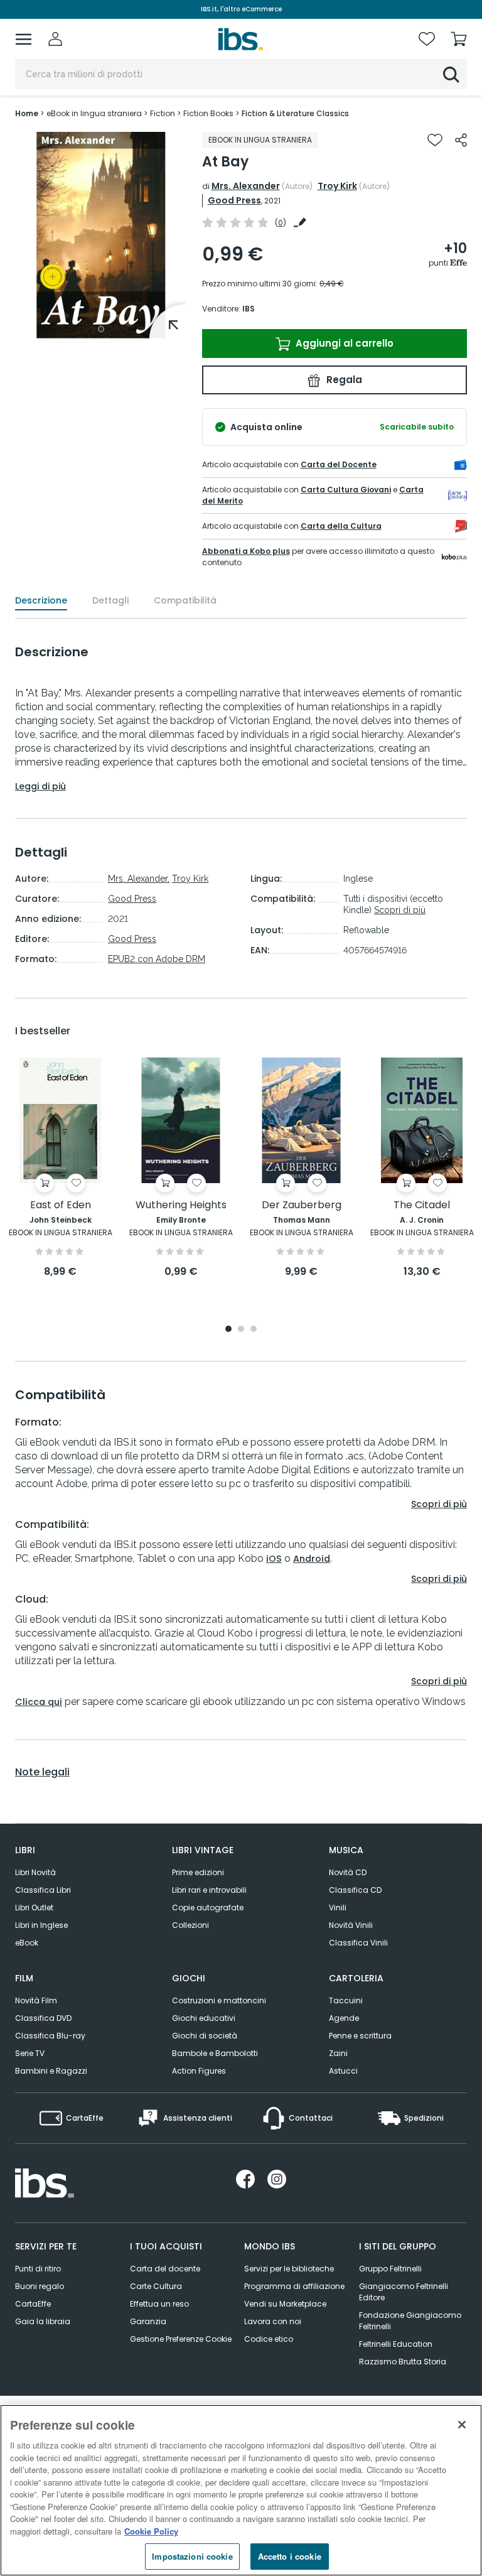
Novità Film (36, 2000)
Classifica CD (355, 1890)
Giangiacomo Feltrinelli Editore (404, 2292)
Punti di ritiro (38, 2269)
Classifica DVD (43, 2018)
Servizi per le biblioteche (289, 2269)
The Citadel (422, 1205)
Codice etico (269, 2339)
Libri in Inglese (41, 1925)
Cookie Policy (151, 2531)
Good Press (234, 200)
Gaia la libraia (43, 2321)
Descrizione (41, 600)
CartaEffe (33, 2304)
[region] (241, 2490)
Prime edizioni (198, 1872)
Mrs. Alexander (246, 186)
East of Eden (61, 1205)
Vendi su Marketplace (285, 2304)
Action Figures (199, 2071)
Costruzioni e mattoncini (219, 2000)
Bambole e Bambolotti (215, 2053)
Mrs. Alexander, (139, 879)
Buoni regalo (40, 2286)
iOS (274, 1559)
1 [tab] (101, 329)
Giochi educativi (204, 2018)
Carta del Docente (339, 464)
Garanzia (148, 2321)
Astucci (343, 2071)
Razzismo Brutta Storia (403, 2362)
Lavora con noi (273, 2321)
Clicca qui (39, 1702)
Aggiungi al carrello (343, 343)
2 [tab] (241, 1330)
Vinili (338, 1908)
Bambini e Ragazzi (51, 2071)
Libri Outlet (34, 1908)
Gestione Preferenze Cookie (181, 2339)
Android (312, 1559)
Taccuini (346, 2000)
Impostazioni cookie (192, 2556)
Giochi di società (205, 2036)
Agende (344, 2018)
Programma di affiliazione (294, 2286)
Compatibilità (185, 600)
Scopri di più (400, 910)
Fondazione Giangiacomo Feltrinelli (410, 2321)
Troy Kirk (337, 186)
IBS (249, 309)
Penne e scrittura (360, 2036)
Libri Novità (35, 1872)
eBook (27, 1943)
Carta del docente (165, 2269)
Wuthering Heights (181, 1205)
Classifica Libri (43, 1890)
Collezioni (190, 1925)
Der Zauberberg (302, 1205)
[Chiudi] (462, 2425)
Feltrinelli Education (396, 2344)
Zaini (338, 2053)
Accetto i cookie (290, 2556)
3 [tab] (254, 1330)
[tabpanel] (101, 235)
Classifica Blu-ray (50, 2036)
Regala (343, 380)
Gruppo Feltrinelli (390, 2269)
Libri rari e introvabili (209, 1890)
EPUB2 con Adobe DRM (157, 959)
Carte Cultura (156, 2286)
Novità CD (348, 1872)
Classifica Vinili (358, 1943)
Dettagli (110, 600)
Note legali (42, 1772)
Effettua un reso (159, 2304)
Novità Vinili (351, 1925)
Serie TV (30, 2053)
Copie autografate (208, 1908)
